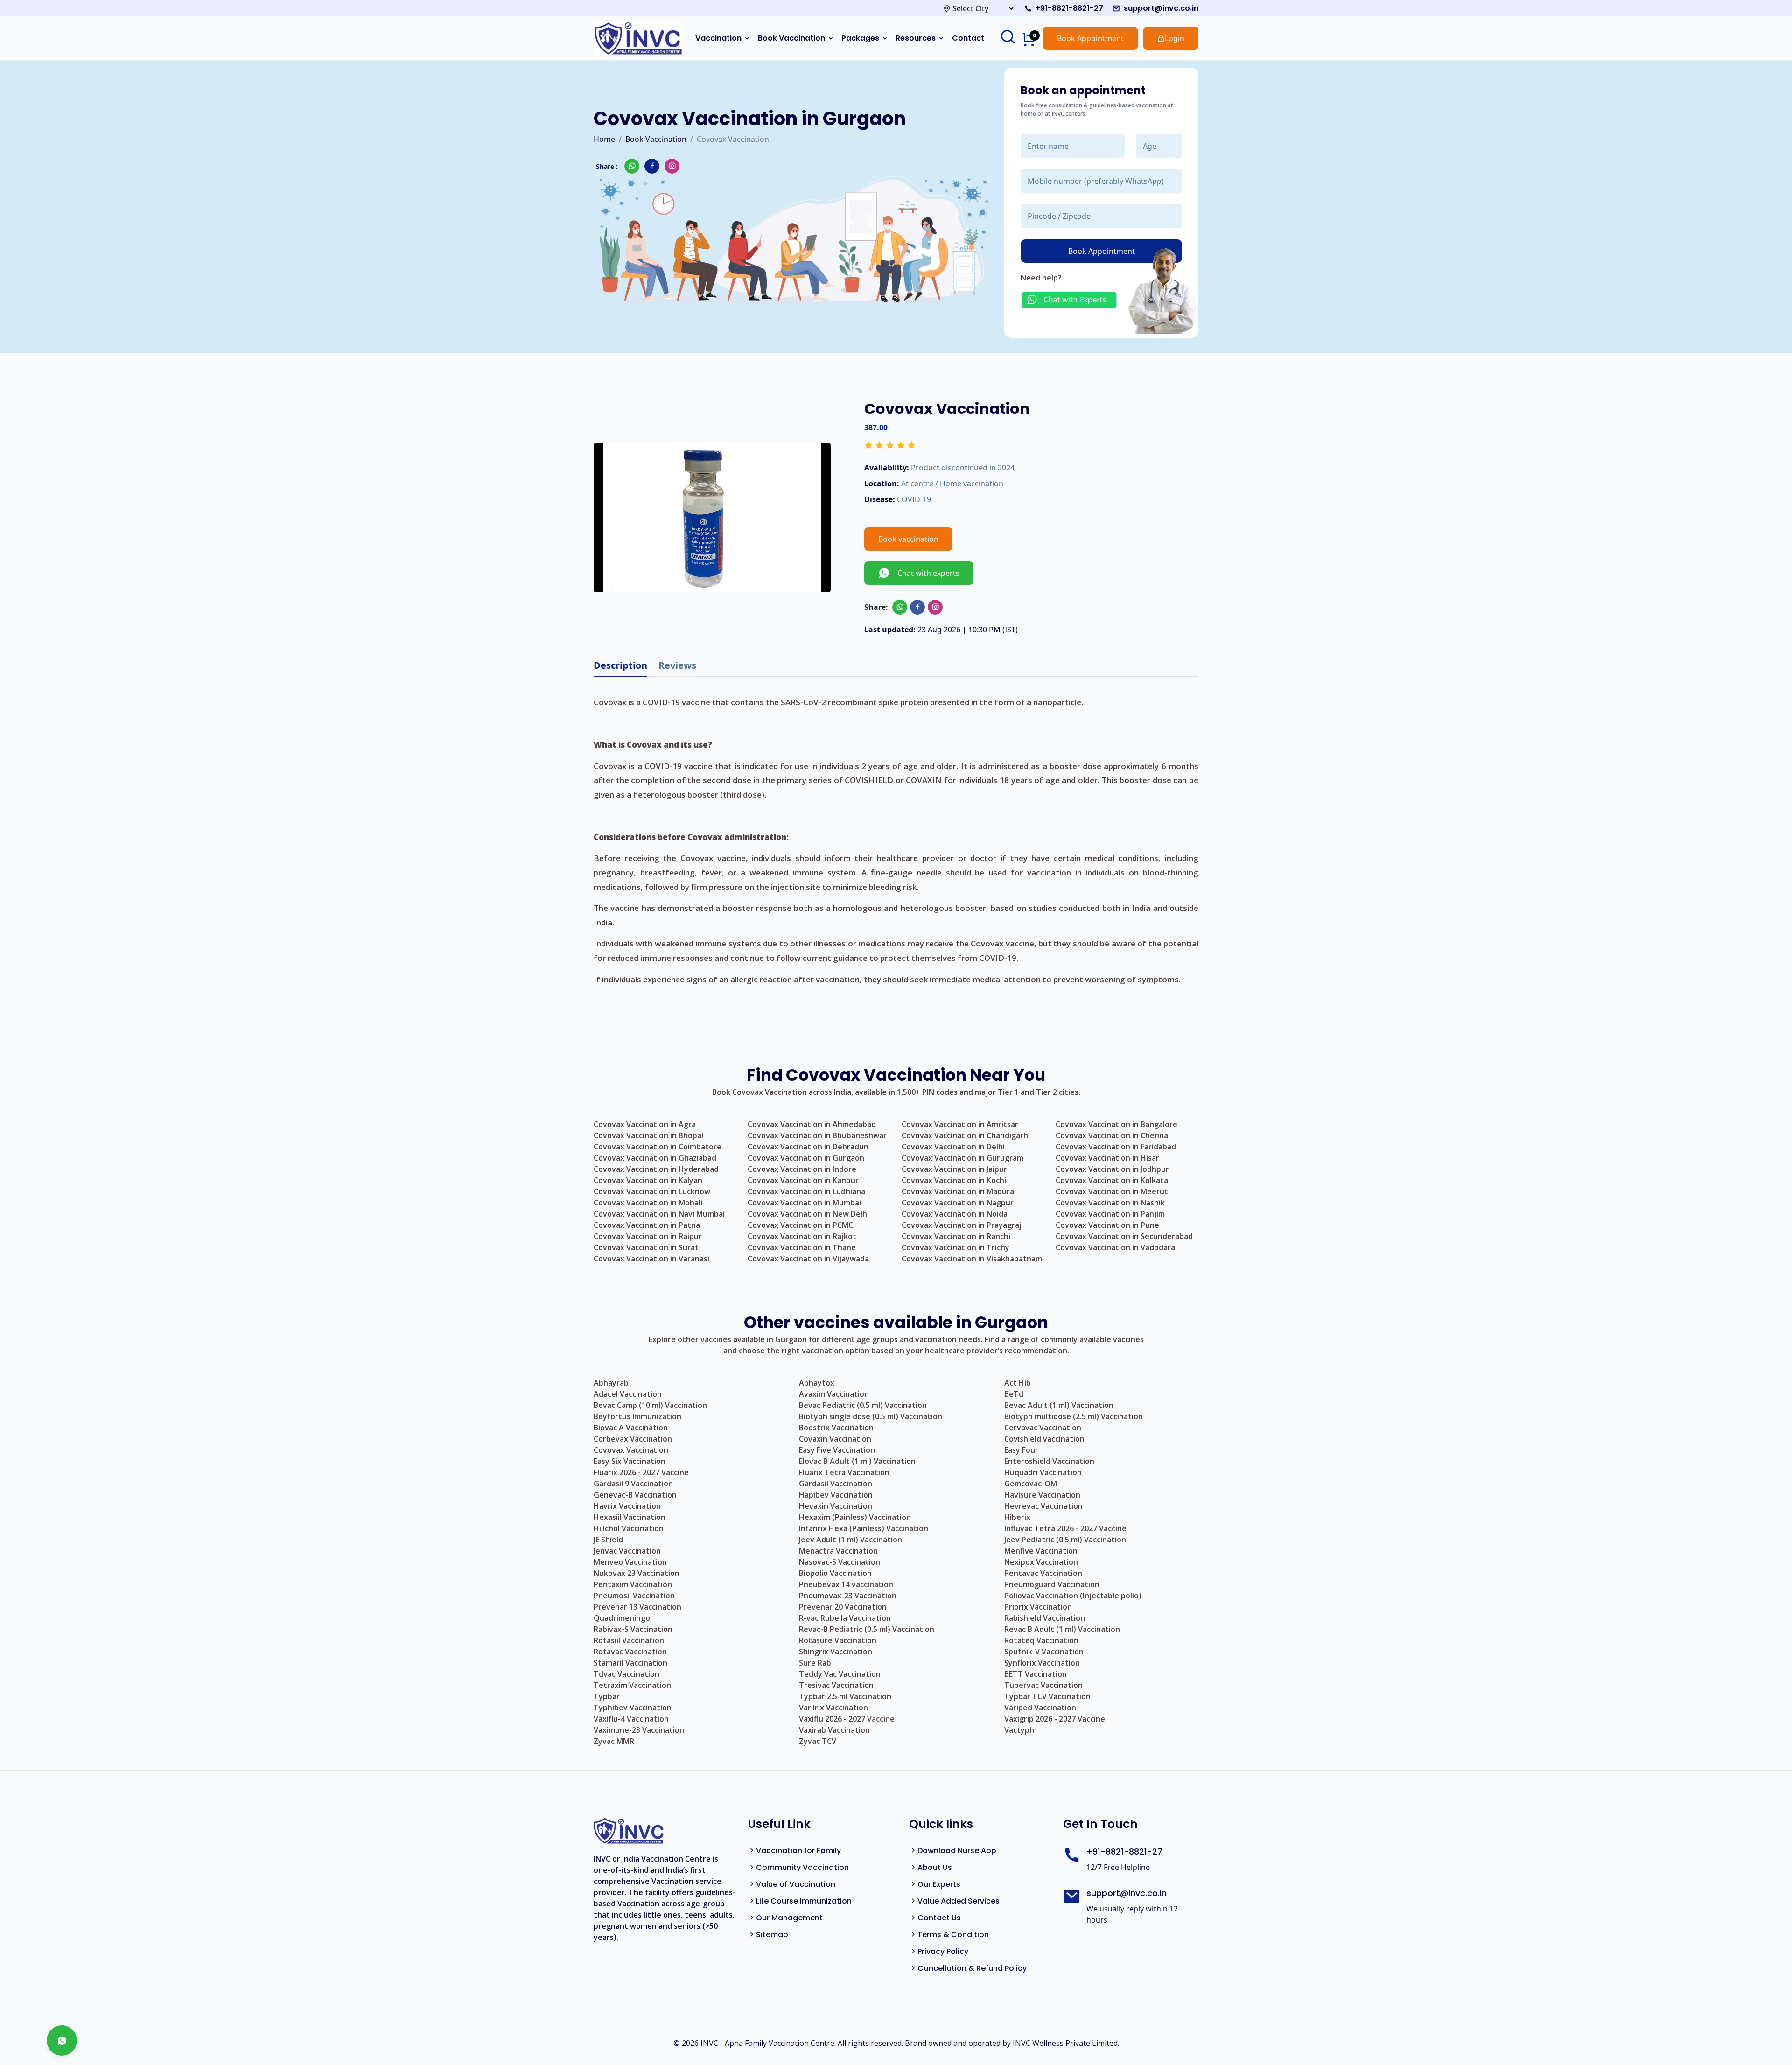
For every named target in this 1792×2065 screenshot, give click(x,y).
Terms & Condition (953, 1935)
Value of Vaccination (796, 1884)
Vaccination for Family (798, 1851)
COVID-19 (914, 499)
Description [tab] (620, 665)
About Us (935, 1867)
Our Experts (939, 1884)
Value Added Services (959, 1901)
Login (1175, 38)
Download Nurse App (957, 1851)
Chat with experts (925, 573)
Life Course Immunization (804, 1901)
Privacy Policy (943, 1951)
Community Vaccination (802, 1867)
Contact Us (939, 1918)
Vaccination (718, 38)
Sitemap (772, 1935)
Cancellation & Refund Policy (972, 1968)
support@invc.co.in (1161, 8)
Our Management (789, 1918)
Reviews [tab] (677, 665)
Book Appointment (1090, 38)
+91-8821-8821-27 (1069, 8)
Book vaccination (908, 539)
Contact (968, 38)
